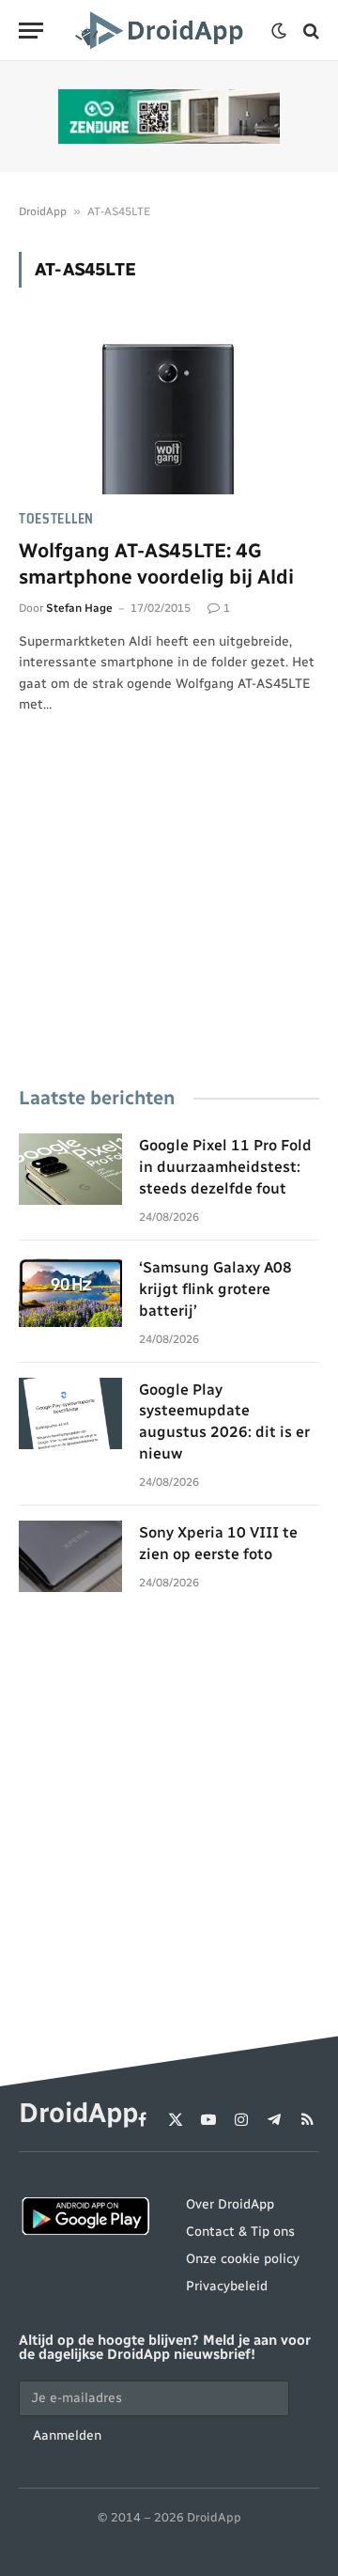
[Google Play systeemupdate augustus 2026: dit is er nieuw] (70, 1413)
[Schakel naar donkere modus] (279, 31)
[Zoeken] (309, 31)
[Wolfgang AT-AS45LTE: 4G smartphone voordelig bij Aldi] (169, 410)
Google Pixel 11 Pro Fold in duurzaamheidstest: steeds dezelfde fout (225, 1167)
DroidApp (43, 211)
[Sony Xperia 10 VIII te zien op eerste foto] (70, 1556)
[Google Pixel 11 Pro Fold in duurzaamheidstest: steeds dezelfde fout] (70, 1169)
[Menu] (31, 31)
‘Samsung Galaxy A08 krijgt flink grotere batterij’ (215, 1289)
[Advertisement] (169, 927)
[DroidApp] (162, 31)
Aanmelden (67, 2435)
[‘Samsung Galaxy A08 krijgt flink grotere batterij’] (70, 1291)
